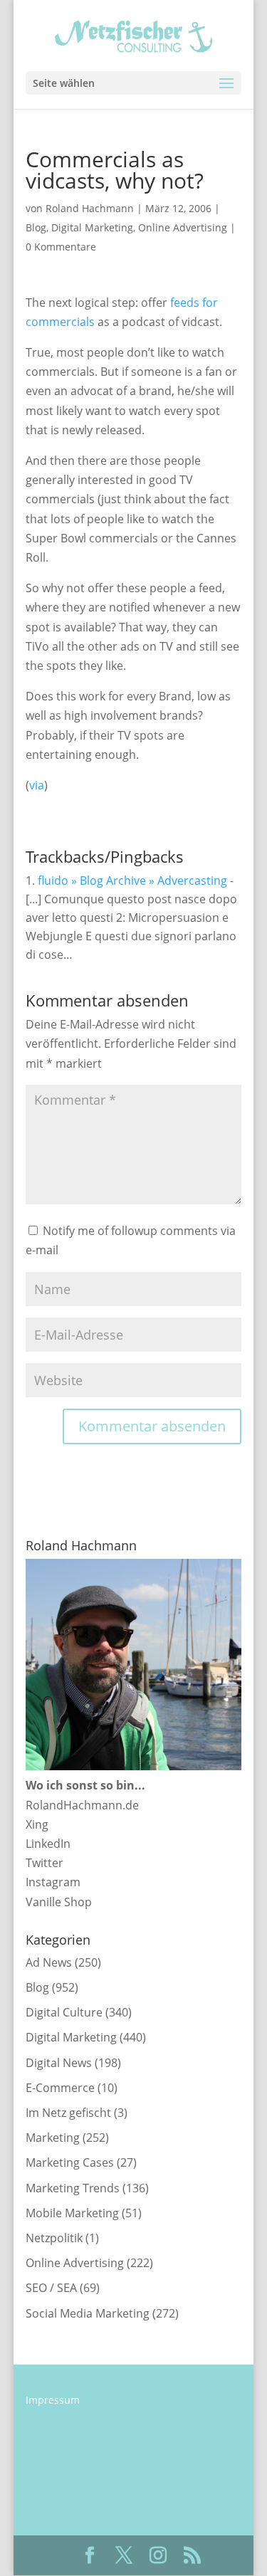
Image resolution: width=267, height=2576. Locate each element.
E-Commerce (60, 2088)
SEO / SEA (51, 2288)
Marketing (53, 2138)
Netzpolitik (54, 2238)
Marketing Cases (70, 2162)
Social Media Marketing (88, 2313)
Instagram (53, 1882)
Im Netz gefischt (68, 2113)
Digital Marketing (92, 227)
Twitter (44, 1863)
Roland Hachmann (90, 208)
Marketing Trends (73, 2188)
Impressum (53, 2400)
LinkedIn (48, 1844)
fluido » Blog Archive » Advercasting (132, 880)
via (37, 785)
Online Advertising (183, 227)
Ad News (49, 1962)
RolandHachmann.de (82, 1805)
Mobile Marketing (72, 2213)
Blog (36, 227)
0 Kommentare (61, 247)
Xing (37, 1824)
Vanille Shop (59, 1902)
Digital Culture (64, 2012)
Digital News (59, 2063)
